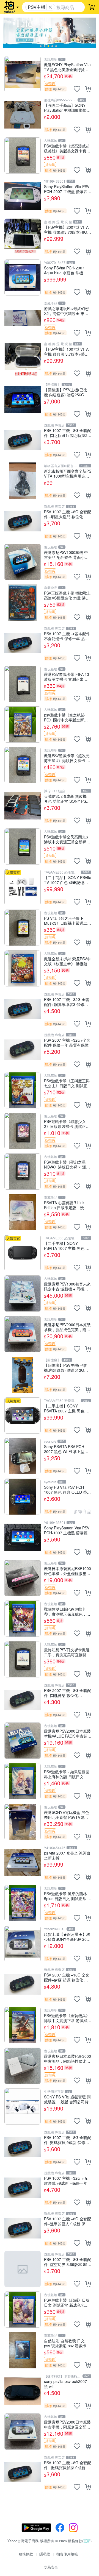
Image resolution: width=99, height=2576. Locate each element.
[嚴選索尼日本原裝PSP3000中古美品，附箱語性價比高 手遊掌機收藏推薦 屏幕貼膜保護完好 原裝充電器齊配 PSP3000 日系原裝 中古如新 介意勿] (23, 2066)
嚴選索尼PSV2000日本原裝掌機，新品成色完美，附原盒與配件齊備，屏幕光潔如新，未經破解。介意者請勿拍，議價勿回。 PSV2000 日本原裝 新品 (67, 1327)
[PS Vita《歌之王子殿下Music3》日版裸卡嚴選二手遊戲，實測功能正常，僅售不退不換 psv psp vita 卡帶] (23, 928)
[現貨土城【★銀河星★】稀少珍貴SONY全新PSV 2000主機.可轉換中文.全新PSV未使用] (23, 1944)
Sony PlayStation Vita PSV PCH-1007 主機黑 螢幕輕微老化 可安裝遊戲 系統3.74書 (68, 1530)
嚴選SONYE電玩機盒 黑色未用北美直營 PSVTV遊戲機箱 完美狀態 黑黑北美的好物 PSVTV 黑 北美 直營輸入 (68, 1815)
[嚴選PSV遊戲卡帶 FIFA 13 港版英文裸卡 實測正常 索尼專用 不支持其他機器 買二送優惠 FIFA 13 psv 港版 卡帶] (23, 684)
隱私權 (45, 2554)
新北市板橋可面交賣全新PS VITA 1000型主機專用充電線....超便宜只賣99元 (68, 473)
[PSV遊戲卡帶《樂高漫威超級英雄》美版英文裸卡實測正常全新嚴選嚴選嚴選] (23, 155)
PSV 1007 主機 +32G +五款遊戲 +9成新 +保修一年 (66, 2180)
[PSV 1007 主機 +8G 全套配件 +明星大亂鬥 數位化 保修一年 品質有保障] (23, 521)
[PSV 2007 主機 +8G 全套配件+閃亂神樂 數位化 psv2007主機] (23, 1700)
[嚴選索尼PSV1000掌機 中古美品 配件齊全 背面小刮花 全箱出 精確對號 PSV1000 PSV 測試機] (23, 562)
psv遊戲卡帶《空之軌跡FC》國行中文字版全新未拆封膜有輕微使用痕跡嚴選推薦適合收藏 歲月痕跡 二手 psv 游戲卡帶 (67, 717)
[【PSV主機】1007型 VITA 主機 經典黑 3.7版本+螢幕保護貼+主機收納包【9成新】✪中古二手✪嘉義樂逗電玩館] (23, 359)
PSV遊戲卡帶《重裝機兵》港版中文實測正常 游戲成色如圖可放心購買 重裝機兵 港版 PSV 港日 (68, 2018)
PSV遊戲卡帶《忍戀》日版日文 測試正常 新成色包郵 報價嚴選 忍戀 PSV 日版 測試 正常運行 (67, 2302)
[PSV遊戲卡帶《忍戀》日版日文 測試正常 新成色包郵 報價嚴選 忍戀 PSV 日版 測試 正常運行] (23, 2310)
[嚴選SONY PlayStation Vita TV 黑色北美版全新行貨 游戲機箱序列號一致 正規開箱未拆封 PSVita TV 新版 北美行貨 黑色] (23, 74)
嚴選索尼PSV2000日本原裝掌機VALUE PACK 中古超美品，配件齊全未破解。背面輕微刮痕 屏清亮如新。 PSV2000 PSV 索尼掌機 (68, 1733)
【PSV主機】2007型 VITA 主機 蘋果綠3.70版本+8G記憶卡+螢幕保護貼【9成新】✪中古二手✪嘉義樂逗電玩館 (68, 229)
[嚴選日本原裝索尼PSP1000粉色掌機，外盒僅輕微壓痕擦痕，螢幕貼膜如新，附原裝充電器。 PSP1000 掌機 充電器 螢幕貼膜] (23, 1578)
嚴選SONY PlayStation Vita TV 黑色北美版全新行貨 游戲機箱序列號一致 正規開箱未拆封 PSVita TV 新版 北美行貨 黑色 (68, 67)
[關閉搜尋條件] (50, 7)
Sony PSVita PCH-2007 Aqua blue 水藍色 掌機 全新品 (66, 270)
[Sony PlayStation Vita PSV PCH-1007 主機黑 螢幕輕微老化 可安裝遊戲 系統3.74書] (23, 1537)
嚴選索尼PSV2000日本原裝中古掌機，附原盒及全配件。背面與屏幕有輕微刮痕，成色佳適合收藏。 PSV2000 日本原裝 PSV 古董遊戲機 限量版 (67, 2424)
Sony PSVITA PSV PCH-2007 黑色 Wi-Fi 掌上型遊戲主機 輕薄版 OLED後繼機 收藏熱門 (68, 1449)
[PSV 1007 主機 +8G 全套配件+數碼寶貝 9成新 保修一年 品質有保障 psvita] (23, 2147)
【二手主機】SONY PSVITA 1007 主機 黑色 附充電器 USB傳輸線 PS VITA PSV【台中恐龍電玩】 (68, 1246)
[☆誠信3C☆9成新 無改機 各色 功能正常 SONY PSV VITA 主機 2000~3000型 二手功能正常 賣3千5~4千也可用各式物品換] (23, 806)
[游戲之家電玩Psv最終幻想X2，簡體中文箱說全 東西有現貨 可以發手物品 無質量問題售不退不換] (23, 318)
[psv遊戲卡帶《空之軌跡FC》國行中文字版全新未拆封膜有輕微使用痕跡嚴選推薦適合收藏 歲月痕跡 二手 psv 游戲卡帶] (23, 724)
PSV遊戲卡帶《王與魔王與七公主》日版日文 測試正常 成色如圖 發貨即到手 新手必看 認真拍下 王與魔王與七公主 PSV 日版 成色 (68, 1083)
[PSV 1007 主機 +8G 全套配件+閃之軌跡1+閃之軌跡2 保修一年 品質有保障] (23, 440)
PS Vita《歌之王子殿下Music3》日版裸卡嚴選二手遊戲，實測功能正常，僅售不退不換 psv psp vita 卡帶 (68, 920)
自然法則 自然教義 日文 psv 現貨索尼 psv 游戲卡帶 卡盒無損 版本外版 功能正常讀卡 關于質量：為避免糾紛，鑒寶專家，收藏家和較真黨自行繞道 (68, 2343)
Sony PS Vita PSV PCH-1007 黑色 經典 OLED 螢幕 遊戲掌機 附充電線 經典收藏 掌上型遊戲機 (67, 1489)
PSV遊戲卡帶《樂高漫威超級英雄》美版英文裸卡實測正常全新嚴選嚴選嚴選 (67, 148)
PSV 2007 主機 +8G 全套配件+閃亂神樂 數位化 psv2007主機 (68, 1693)
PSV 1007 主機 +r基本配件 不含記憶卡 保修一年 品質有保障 (67, 636)
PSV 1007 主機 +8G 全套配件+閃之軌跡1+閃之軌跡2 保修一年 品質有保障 (68, 433)
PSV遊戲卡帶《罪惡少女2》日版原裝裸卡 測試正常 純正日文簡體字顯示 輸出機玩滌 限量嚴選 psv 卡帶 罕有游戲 (68, 1124)
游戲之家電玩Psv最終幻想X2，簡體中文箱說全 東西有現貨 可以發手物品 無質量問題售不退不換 (66, 311)
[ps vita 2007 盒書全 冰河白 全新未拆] (23, 1863)
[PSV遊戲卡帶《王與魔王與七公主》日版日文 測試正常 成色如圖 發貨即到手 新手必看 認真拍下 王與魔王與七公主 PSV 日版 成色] (23, 1090)
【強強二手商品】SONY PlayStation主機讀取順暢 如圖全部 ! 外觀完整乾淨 (65, 108)
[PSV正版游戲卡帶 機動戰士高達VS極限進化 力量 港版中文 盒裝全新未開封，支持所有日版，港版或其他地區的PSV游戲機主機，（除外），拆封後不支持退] (23, 603)
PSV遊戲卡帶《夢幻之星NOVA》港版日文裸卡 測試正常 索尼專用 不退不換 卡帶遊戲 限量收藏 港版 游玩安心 (67, 1164)
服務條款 (26, 2554)
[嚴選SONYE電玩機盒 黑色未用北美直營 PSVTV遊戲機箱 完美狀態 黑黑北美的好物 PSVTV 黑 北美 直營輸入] (23, 1822)
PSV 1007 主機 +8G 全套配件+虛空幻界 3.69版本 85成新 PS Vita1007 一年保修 (68, 2262)
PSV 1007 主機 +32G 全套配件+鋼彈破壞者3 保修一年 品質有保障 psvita (67, 1002)
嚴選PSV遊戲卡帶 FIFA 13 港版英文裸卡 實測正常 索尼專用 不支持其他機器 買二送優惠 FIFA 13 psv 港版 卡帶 (67, 677)
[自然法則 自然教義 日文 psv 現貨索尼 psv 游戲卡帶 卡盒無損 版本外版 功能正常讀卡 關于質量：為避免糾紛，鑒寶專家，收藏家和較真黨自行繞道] (23, 2350)
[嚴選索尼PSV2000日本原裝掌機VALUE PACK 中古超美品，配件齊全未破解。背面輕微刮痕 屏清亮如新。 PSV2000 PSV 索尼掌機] (23, 1741)
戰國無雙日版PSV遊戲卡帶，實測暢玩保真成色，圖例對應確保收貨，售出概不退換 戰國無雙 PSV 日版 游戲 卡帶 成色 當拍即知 (67, 1611)
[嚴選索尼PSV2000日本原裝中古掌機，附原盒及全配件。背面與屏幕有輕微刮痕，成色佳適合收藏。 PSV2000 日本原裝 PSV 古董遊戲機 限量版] (23, 2432)
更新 (87, 2541)
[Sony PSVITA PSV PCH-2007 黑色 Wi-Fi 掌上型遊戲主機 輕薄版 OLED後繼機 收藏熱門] (23, 1456)
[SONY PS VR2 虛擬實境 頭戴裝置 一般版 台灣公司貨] (23, 2106)
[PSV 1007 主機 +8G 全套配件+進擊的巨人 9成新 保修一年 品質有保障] (23, 2228)
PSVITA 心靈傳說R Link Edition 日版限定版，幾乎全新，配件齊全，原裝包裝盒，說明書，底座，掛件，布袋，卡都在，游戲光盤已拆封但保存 (67, 1205)
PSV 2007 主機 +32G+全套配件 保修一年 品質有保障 (67, 1042)
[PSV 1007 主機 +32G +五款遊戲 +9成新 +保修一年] (23, 2188)
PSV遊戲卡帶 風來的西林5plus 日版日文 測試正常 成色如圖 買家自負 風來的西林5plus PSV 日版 (68, 1896)
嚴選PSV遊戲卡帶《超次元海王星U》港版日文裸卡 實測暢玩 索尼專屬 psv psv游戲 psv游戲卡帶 (67, 758)
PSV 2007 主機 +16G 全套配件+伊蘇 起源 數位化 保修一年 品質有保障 (67, 1977)
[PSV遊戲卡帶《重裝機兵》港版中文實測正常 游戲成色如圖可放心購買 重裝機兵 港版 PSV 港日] (23, 2025)
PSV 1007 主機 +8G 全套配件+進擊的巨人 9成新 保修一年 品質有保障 (68, 2221)
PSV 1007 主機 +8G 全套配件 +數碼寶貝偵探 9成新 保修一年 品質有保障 (68, 2465)
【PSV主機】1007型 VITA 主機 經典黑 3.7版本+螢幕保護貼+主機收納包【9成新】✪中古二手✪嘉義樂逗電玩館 (67, 351)
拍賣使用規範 (67, 2554)
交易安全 (51, 2567)
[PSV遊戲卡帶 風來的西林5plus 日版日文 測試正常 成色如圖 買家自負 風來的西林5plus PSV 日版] (23, 1903)
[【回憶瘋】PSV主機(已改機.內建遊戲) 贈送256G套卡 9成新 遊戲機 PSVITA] (23, 399)
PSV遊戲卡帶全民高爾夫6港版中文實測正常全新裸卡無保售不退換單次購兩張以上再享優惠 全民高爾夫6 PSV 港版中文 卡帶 (67, 839)
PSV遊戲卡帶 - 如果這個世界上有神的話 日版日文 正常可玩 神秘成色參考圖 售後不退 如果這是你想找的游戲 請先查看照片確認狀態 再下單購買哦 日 (68, 1774)
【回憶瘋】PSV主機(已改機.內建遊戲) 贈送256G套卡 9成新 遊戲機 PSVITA (66, 392)
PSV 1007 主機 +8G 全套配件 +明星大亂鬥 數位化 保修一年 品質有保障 (68, 514)
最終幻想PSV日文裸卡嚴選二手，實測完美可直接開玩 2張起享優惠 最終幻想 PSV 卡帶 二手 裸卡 (67, 1652)
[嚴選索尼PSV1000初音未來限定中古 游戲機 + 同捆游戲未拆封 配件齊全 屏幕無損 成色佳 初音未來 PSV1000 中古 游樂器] (23, 1293)
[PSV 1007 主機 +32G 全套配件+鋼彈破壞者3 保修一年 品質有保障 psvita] (23, 1009)
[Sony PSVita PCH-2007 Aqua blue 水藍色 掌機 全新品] (23, 277)
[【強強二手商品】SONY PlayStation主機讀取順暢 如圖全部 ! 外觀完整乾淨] (23, 115)
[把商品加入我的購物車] (88, 89)
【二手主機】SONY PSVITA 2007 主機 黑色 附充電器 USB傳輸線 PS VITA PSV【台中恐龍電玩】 (68, 1408)
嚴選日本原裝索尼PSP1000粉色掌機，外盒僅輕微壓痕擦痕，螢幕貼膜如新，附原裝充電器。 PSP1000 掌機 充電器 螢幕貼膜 (68, 1571)
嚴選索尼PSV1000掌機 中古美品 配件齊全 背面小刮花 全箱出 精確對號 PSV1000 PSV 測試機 (66, 555)
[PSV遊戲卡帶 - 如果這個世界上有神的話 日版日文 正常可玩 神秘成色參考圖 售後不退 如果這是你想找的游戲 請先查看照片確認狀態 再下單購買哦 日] (23, 1781)
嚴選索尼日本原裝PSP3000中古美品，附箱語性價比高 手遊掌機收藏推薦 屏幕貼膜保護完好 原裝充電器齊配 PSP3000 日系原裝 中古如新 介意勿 (68, 2058)
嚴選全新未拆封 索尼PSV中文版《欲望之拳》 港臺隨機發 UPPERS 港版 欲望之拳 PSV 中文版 (68, 961)
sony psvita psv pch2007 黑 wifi (65, 2384)
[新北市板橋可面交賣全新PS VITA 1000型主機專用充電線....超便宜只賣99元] (23, 481)
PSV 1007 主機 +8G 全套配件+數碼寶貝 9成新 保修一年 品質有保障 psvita (68, 2140)
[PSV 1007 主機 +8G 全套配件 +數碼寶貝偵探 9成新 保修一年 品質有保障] (23, 2472)
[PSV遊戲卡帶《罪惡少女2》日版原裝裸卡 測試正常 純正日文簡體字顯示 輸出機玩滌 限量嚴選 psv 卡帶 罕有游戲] (23, 1131)
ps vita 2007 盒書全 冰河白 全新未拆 (67, 1855)
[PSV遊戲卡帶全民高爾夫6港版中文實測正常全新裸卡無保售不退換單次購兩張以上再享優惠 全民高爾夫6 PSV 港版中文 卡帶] (23, 846)
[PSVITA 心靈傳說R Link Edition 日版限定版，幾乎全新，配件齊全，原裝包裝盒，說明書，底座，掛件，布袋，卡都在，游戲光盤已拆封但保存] (23, 1212)
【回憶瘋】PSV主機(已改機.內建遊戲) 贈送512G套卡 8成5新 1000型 (66, 1368)
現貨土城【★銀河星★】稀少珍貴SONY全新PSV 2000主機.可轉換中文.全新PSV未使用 (68, 1937)
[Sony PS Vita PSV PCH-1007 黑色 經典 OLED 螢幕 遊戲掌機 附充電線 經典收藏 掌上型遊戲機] (23, 1497)
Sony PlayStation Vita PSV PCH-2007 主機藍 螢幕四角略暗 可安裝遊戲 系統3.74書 (68, 189)
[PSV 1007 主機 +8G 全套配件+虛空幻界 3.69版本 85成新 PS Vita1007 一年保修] (23, 2269)
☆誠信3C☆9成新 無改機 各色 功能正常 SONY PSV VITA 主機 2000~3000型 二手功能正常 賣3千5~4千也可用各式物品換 (67, 798)
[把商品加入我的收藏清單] (77, 89)
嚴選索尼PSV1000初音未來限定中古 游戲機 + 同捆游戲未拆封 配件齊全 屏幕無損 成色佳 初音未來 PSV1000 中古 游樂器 (67, 1286)
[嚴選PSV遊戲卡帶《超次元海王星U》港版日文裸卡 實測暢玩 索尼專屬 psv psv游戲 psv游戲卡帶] (23, 765)
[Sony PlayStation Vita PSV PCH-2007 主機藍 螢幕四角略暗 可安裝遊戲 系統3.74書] (23, 196)
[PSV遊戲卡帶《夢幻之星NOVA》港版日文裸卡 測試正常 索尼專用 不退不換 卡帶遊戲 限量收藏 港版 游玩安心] (23, 1172)
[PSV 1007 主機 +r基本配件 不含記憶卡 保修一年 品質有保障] (23, 643)
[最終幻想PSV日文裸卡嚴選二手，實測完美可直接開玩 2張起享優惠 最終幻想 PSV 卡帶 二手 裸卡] (23, 1659)
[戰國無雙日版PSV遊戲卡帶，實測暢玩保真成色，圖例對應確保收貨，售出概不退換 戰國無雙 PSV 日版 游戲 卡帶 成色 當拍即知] (23, 1619)
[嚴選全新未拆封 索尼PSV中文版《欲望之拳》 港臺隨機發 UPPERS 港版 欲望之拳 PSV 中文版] (23, 968)
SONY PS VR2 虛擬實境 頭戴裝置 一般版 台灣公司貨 (67, 2099)
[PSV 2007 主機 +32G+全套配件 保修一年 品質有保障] (23, 1050)
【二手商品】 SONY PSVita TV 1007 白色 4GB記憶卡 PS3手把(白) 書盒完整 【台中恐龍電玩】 (68, 880)
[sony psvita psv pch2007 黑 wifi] (23, 2391)
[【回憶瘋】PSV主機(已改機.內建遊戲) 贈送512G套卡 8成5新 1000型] (23, 1375)
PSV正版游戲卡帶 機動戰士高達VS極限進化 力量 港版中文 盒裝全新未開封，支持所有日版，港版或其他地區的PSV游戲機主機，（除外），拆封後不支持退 (68, 595)
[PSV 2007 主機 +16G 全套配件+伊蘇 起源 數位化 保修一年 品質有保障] (23, 1984)
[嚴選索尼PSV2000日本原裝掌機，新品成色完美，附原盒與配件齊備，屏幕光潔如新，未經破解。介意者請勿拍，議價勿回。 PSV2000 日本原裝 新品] (23, 1334)
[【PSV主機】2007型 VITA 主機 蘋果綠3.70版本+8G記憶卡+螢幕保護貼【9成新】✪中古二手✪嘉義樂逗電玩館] (23, 237)
